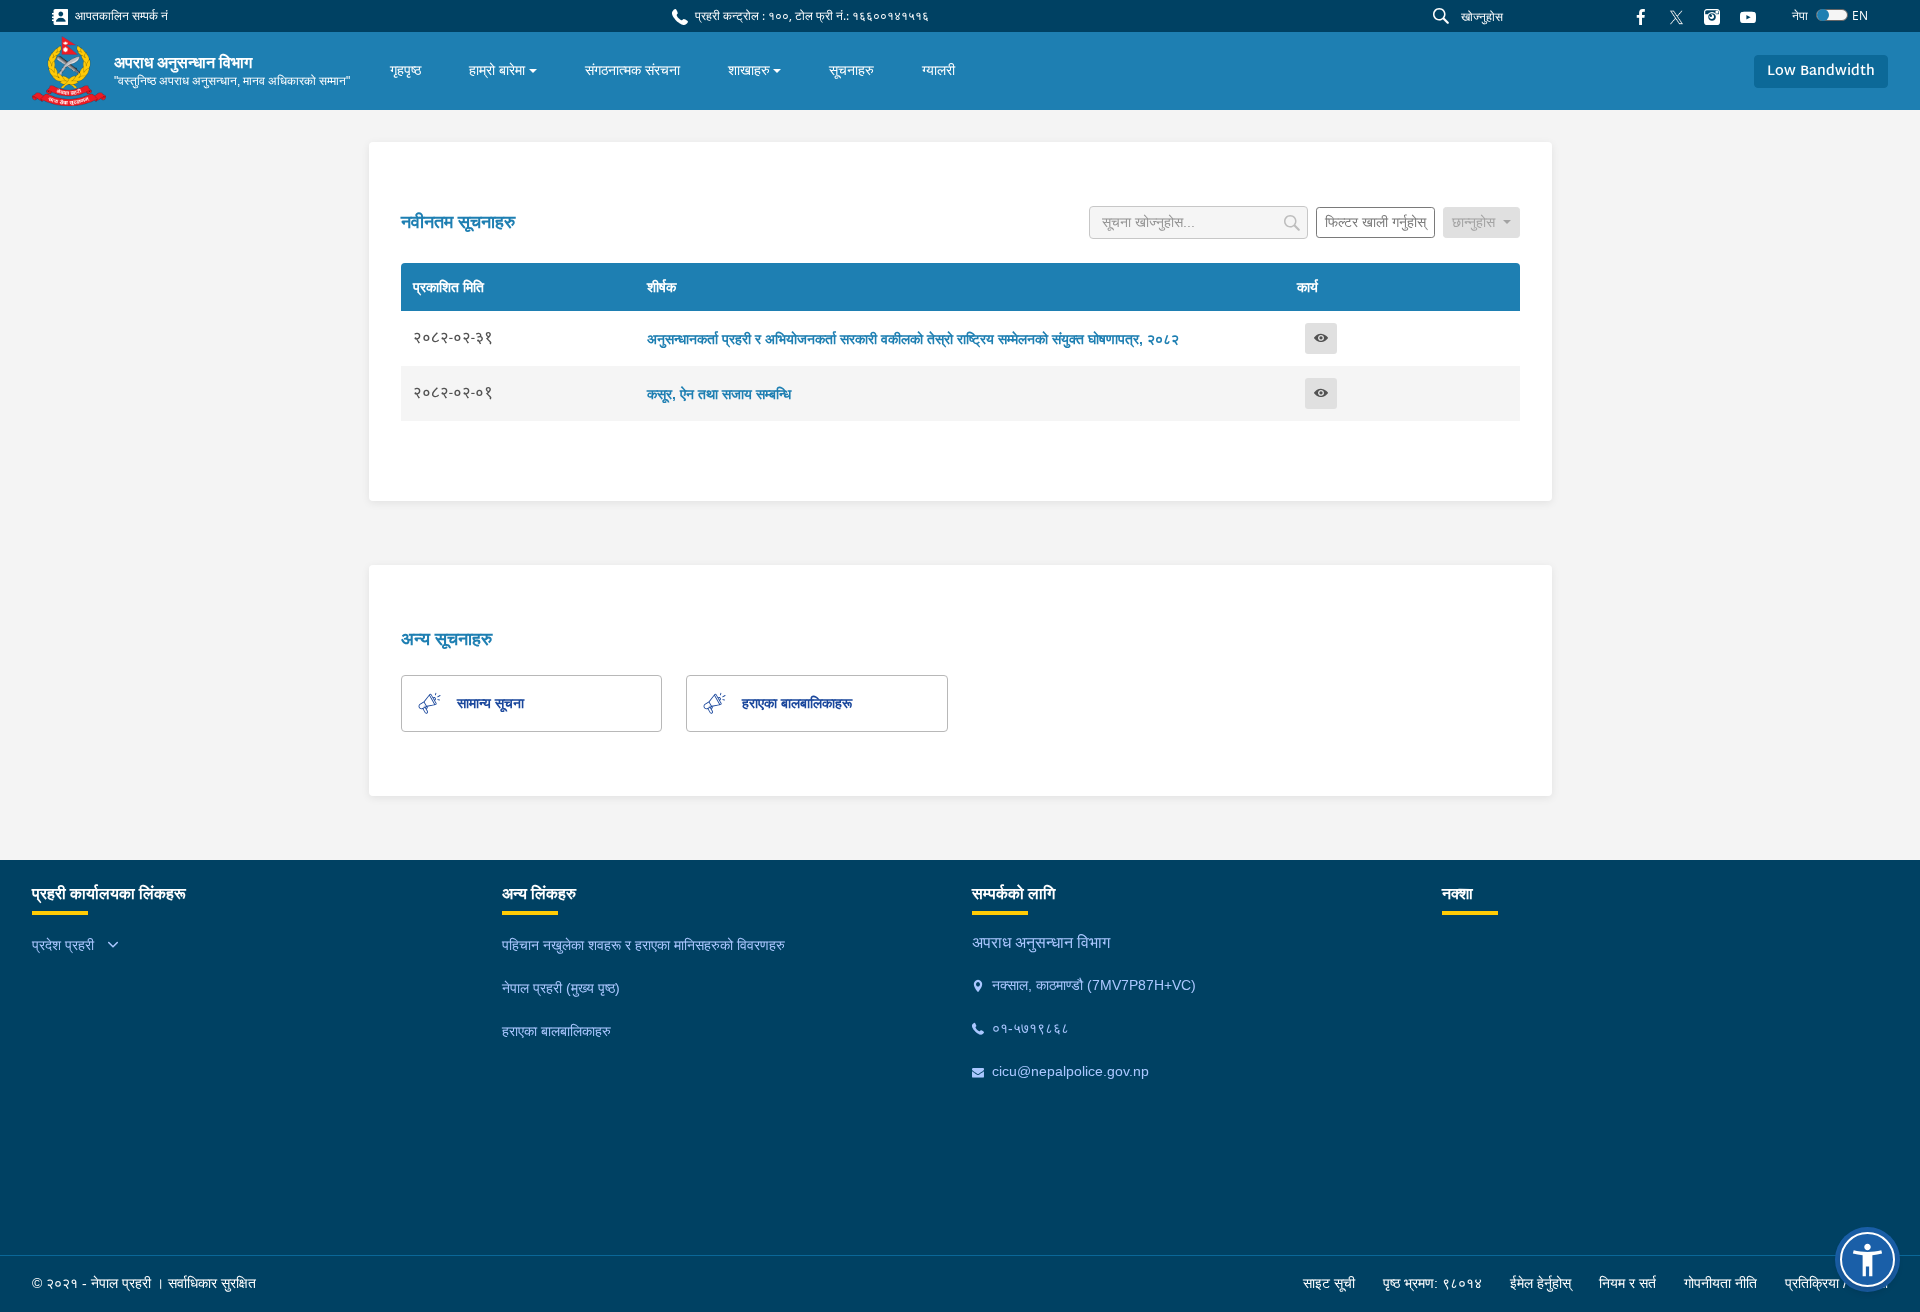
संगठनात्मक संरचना (632, 70)
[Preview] (1321, 338)
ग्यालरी (938, 70)
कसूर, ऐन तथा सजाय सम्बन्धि (719, 394)
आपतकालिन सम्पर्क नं (120, 15)
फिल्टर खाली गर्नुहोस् (1375, 222)
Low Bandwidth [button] (1821, 71)
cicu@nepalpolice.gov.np (1068, 1071)
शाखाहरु (749, 70)
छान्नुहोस (1475, 222)
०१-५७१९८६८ (1028, 1028)
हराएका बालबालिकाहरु (556, 1031)
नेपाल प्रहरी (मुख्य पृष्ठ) (561, 988)
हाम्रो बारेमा (497, 70)
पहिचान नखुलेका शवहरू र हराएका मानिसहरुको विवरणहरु (643, 945)
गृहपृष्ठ (405, 70)
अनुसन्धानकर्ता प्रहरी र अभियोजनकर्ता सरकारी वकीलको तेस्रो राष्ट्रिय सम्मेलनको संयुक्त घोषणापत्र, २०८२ (913, 339)
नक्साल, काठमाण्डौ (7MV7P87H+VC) (1092, 985)
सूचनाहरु (851, 70)
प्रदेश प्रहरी (63, 945)
